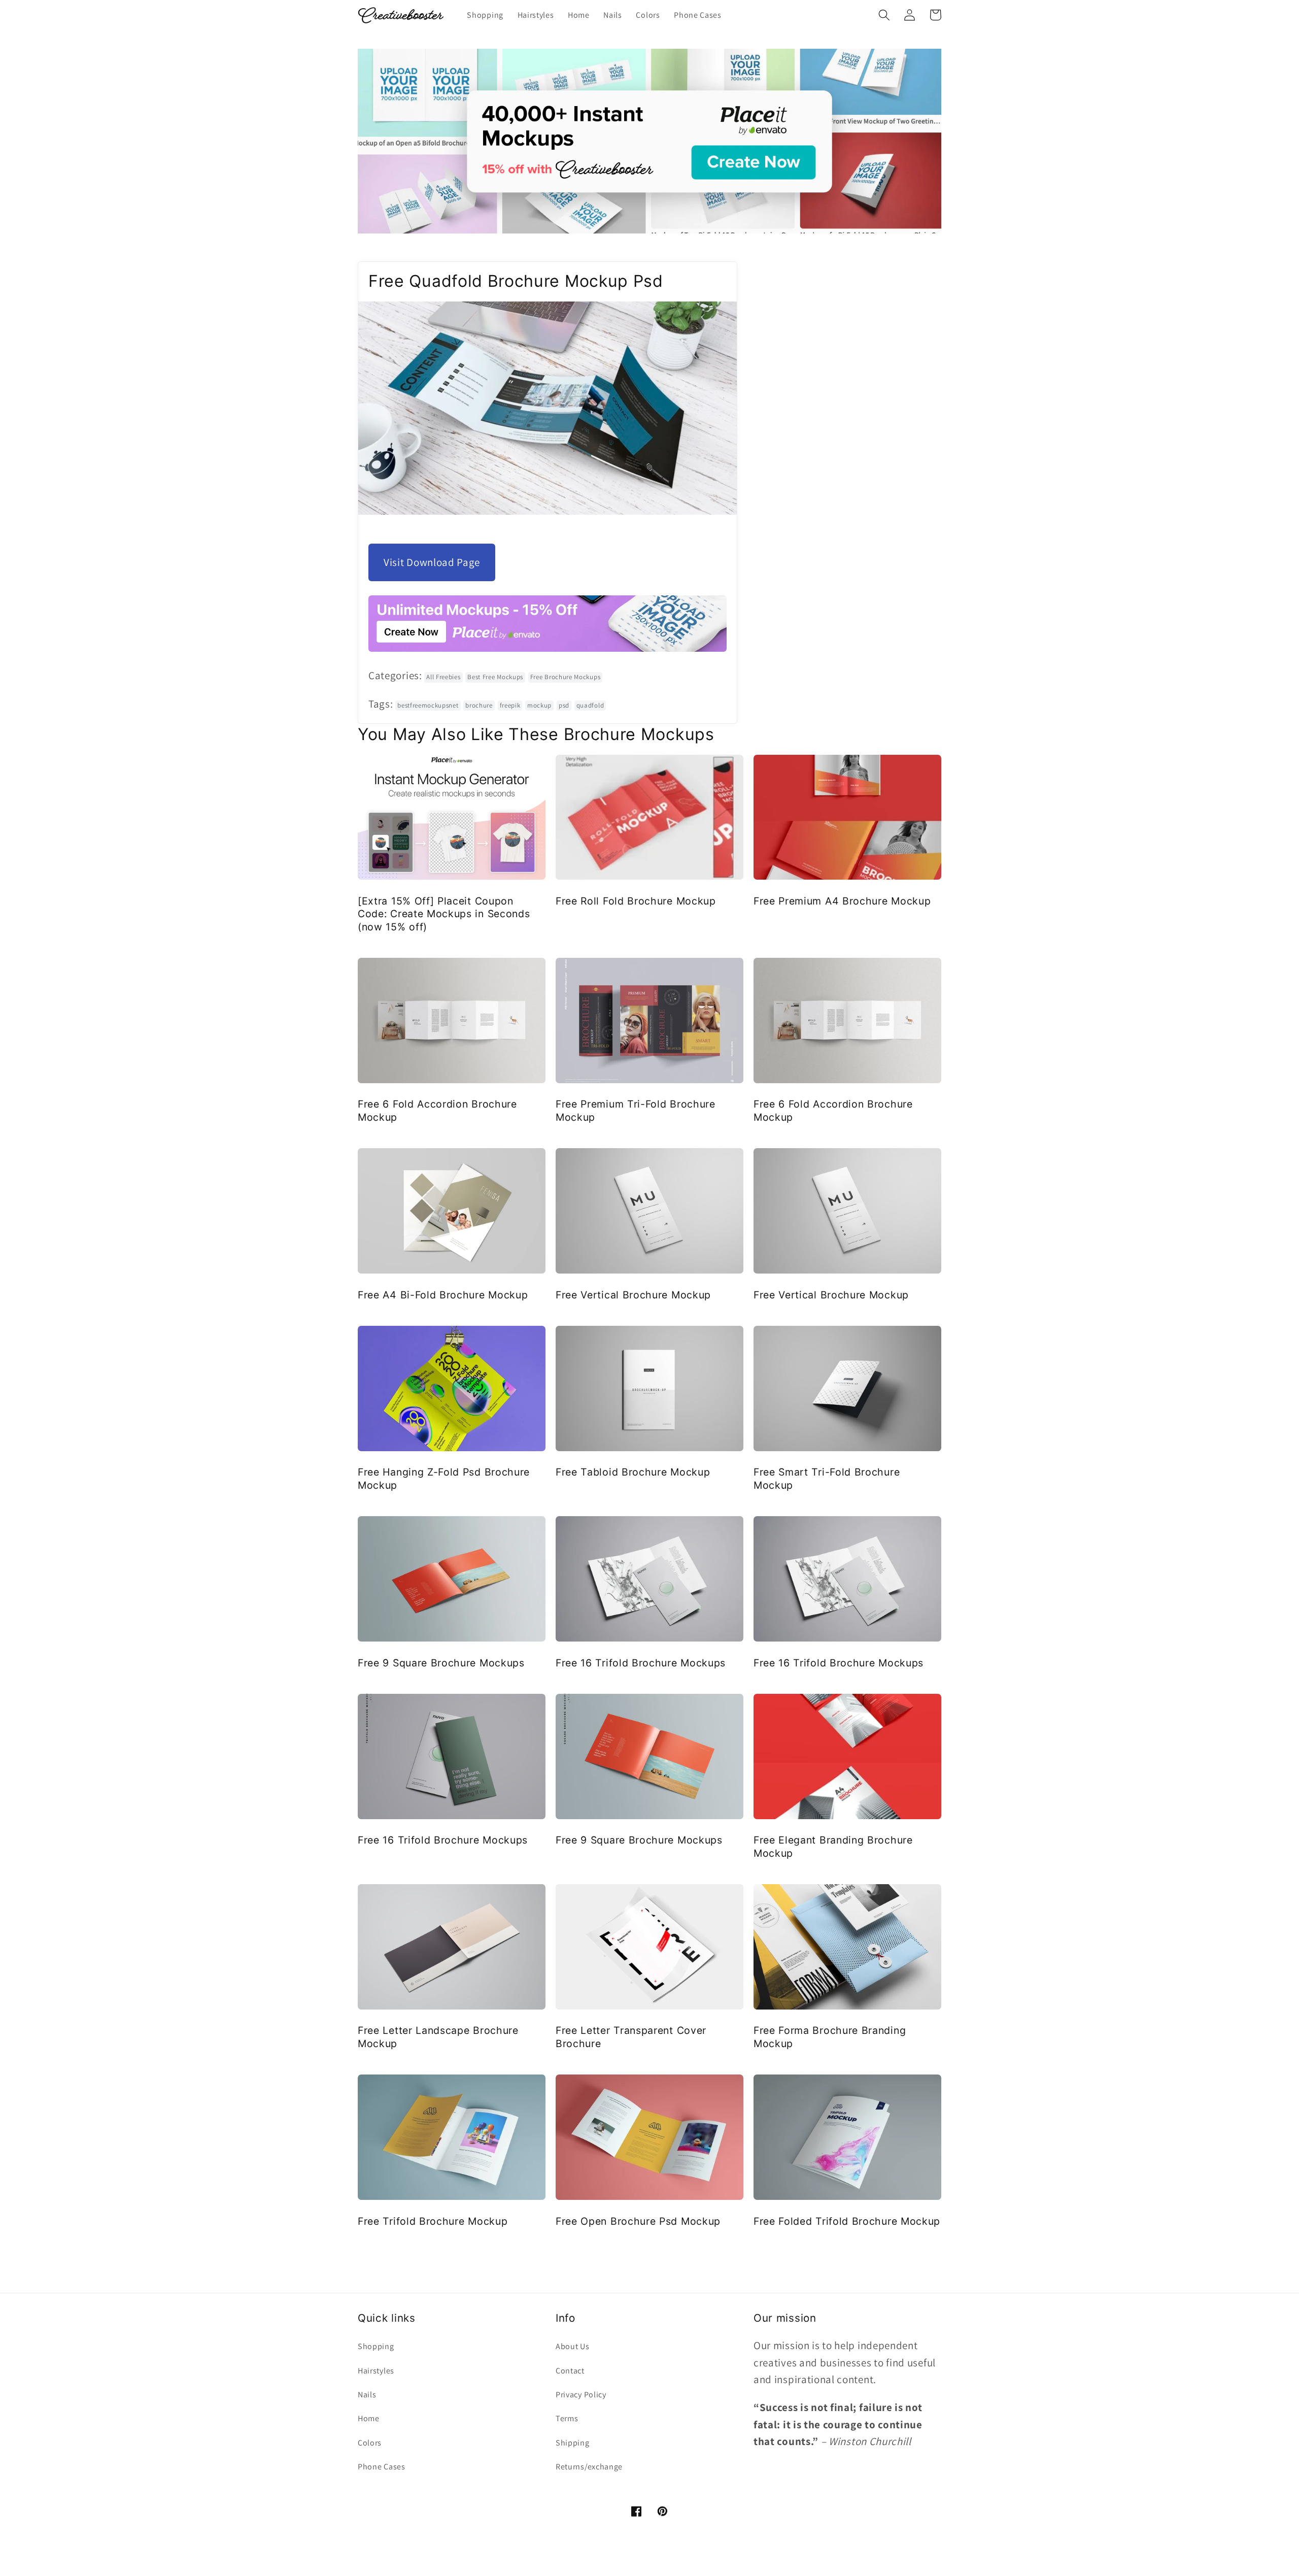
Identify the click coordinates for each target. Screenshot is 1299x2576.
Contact (570, 2371)
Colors (370, 2443)
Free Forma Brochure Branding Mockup (830, 2037)
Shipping (573, 2443)
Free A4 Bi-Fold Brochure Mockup (443, 1295)
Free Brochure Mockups (566, 677)
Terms (567, 2418)
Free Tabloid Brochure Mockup (633, 1472)
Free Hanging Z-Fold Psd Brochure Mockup (444, 1478)
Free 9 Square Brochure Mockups (441, 1663)
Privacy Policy (581, 2395)
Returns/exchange (589, 2467)
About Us (573, 2346)
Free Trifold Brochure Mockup (433, 2221)
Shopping (376, 2346)
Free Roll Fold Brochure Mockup (636, 901)
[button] (884, 15)
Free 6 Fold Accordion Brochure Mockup (437, 1110)
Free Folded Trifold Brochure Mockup (847, 2221)
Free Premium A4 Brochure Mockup (842, 901)
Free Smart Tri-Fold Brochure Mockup (827, 1478)
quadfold (590, 705)
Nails (367, 2395)
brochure (479, 705)
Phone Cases (382, 2467)
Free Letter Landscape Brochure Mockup (438, 2037)
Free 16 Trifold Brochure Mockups (641, 1663)
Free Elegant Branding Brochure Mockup (833, 1846)
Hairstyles (376, 2371)
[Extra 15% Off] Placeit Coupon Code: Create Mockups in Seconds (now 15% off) (444, 914)
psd (564, 705)
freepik (510, 705)
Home (369, 2418)
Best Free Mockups (495, 677)
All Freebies (443, 677)
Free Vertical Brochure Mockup (633, 1295)
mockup (539, 705)
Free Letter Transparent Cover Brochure (631, 2037)
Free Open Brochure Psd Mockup (638, 2221)
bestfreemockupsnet (428, 705)
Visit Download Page (432, 562)
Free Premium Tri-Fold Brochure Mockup (636, 1110)
